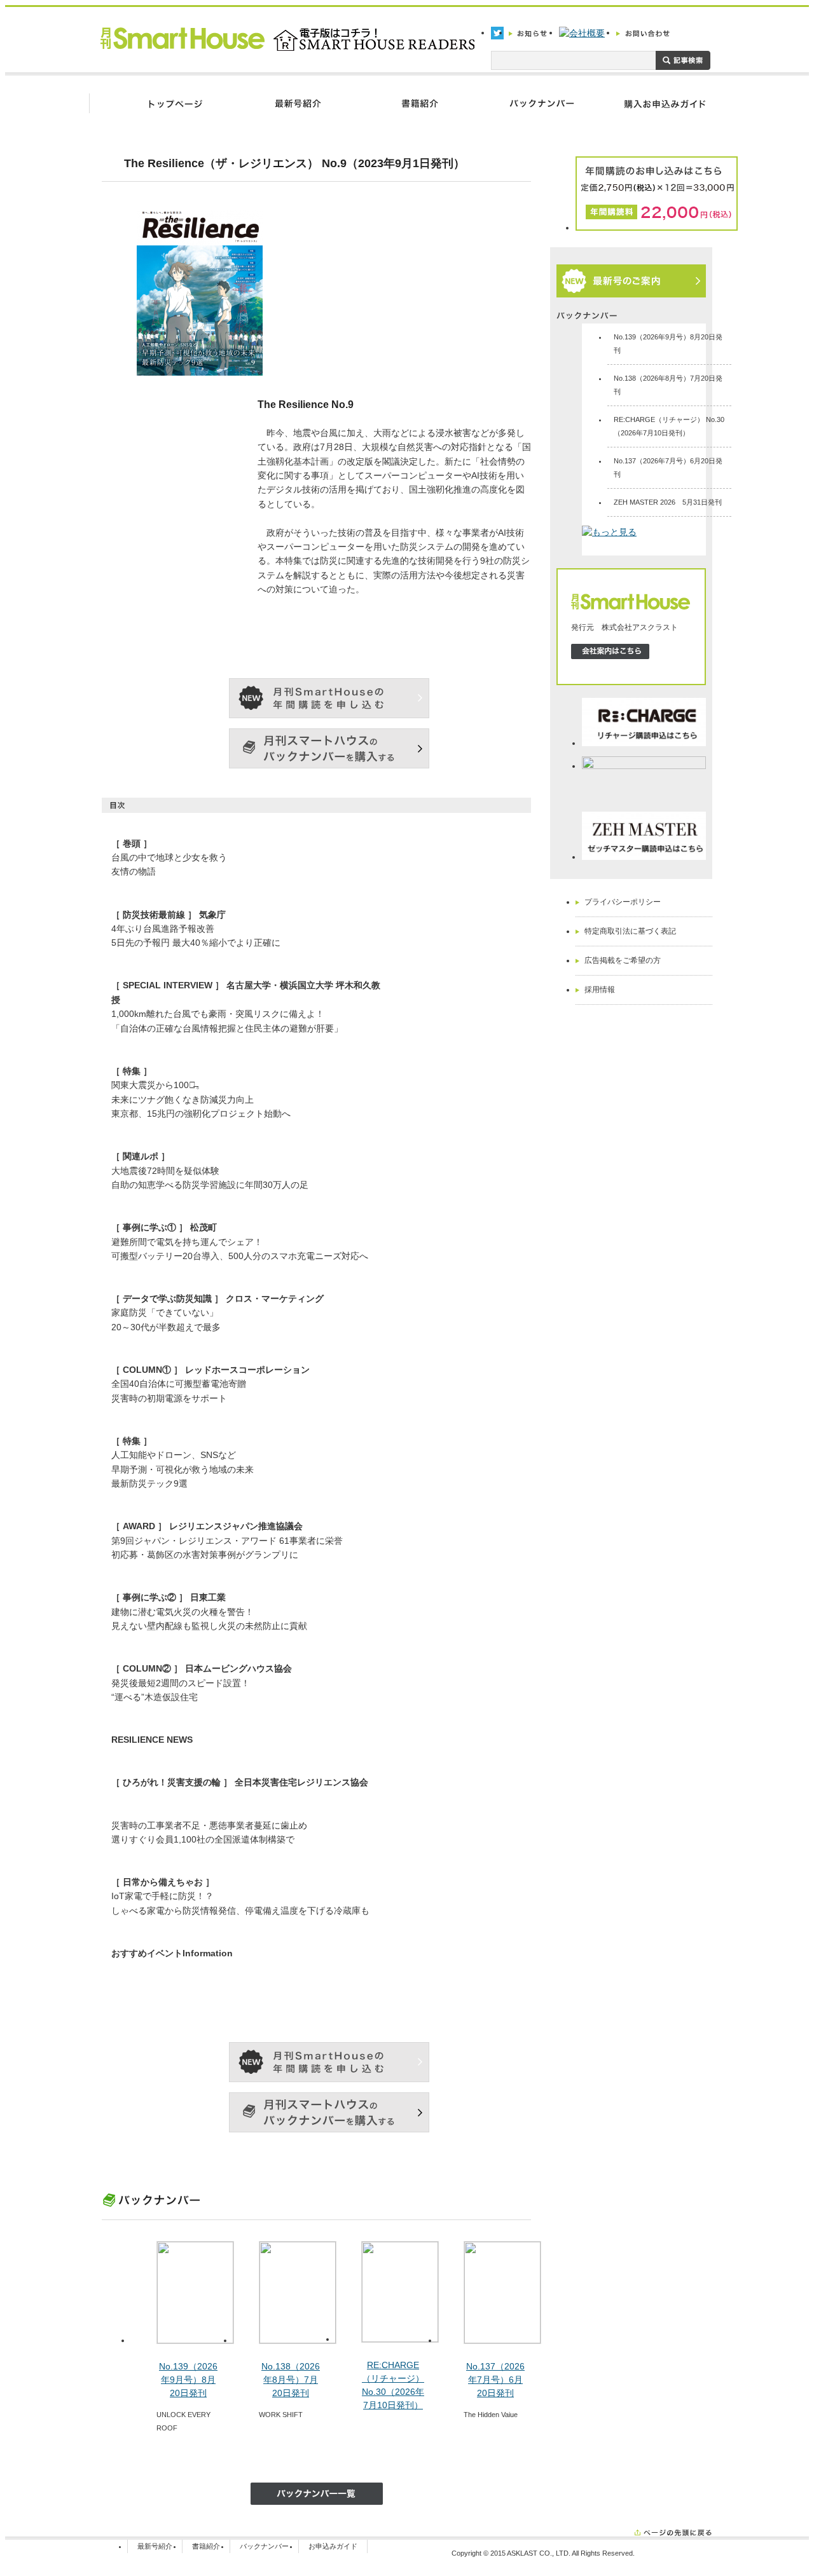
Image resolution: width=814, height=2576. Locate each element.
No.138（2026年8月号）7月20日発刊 (291, 2380)
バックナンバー (264, 2546)
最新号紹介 (155, 2546)
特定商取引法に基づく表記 (630, 931)
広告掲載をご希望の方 (623, 960)
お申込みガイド (333, 2546)
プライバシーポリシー (623, 902)
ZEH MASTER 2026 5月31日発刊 (668, 502)
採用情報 (600, 990)
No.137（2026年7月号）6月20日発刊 (495, 2380)
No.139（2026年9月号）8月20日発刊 (188, 2380)
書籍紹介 (206, 2546)
